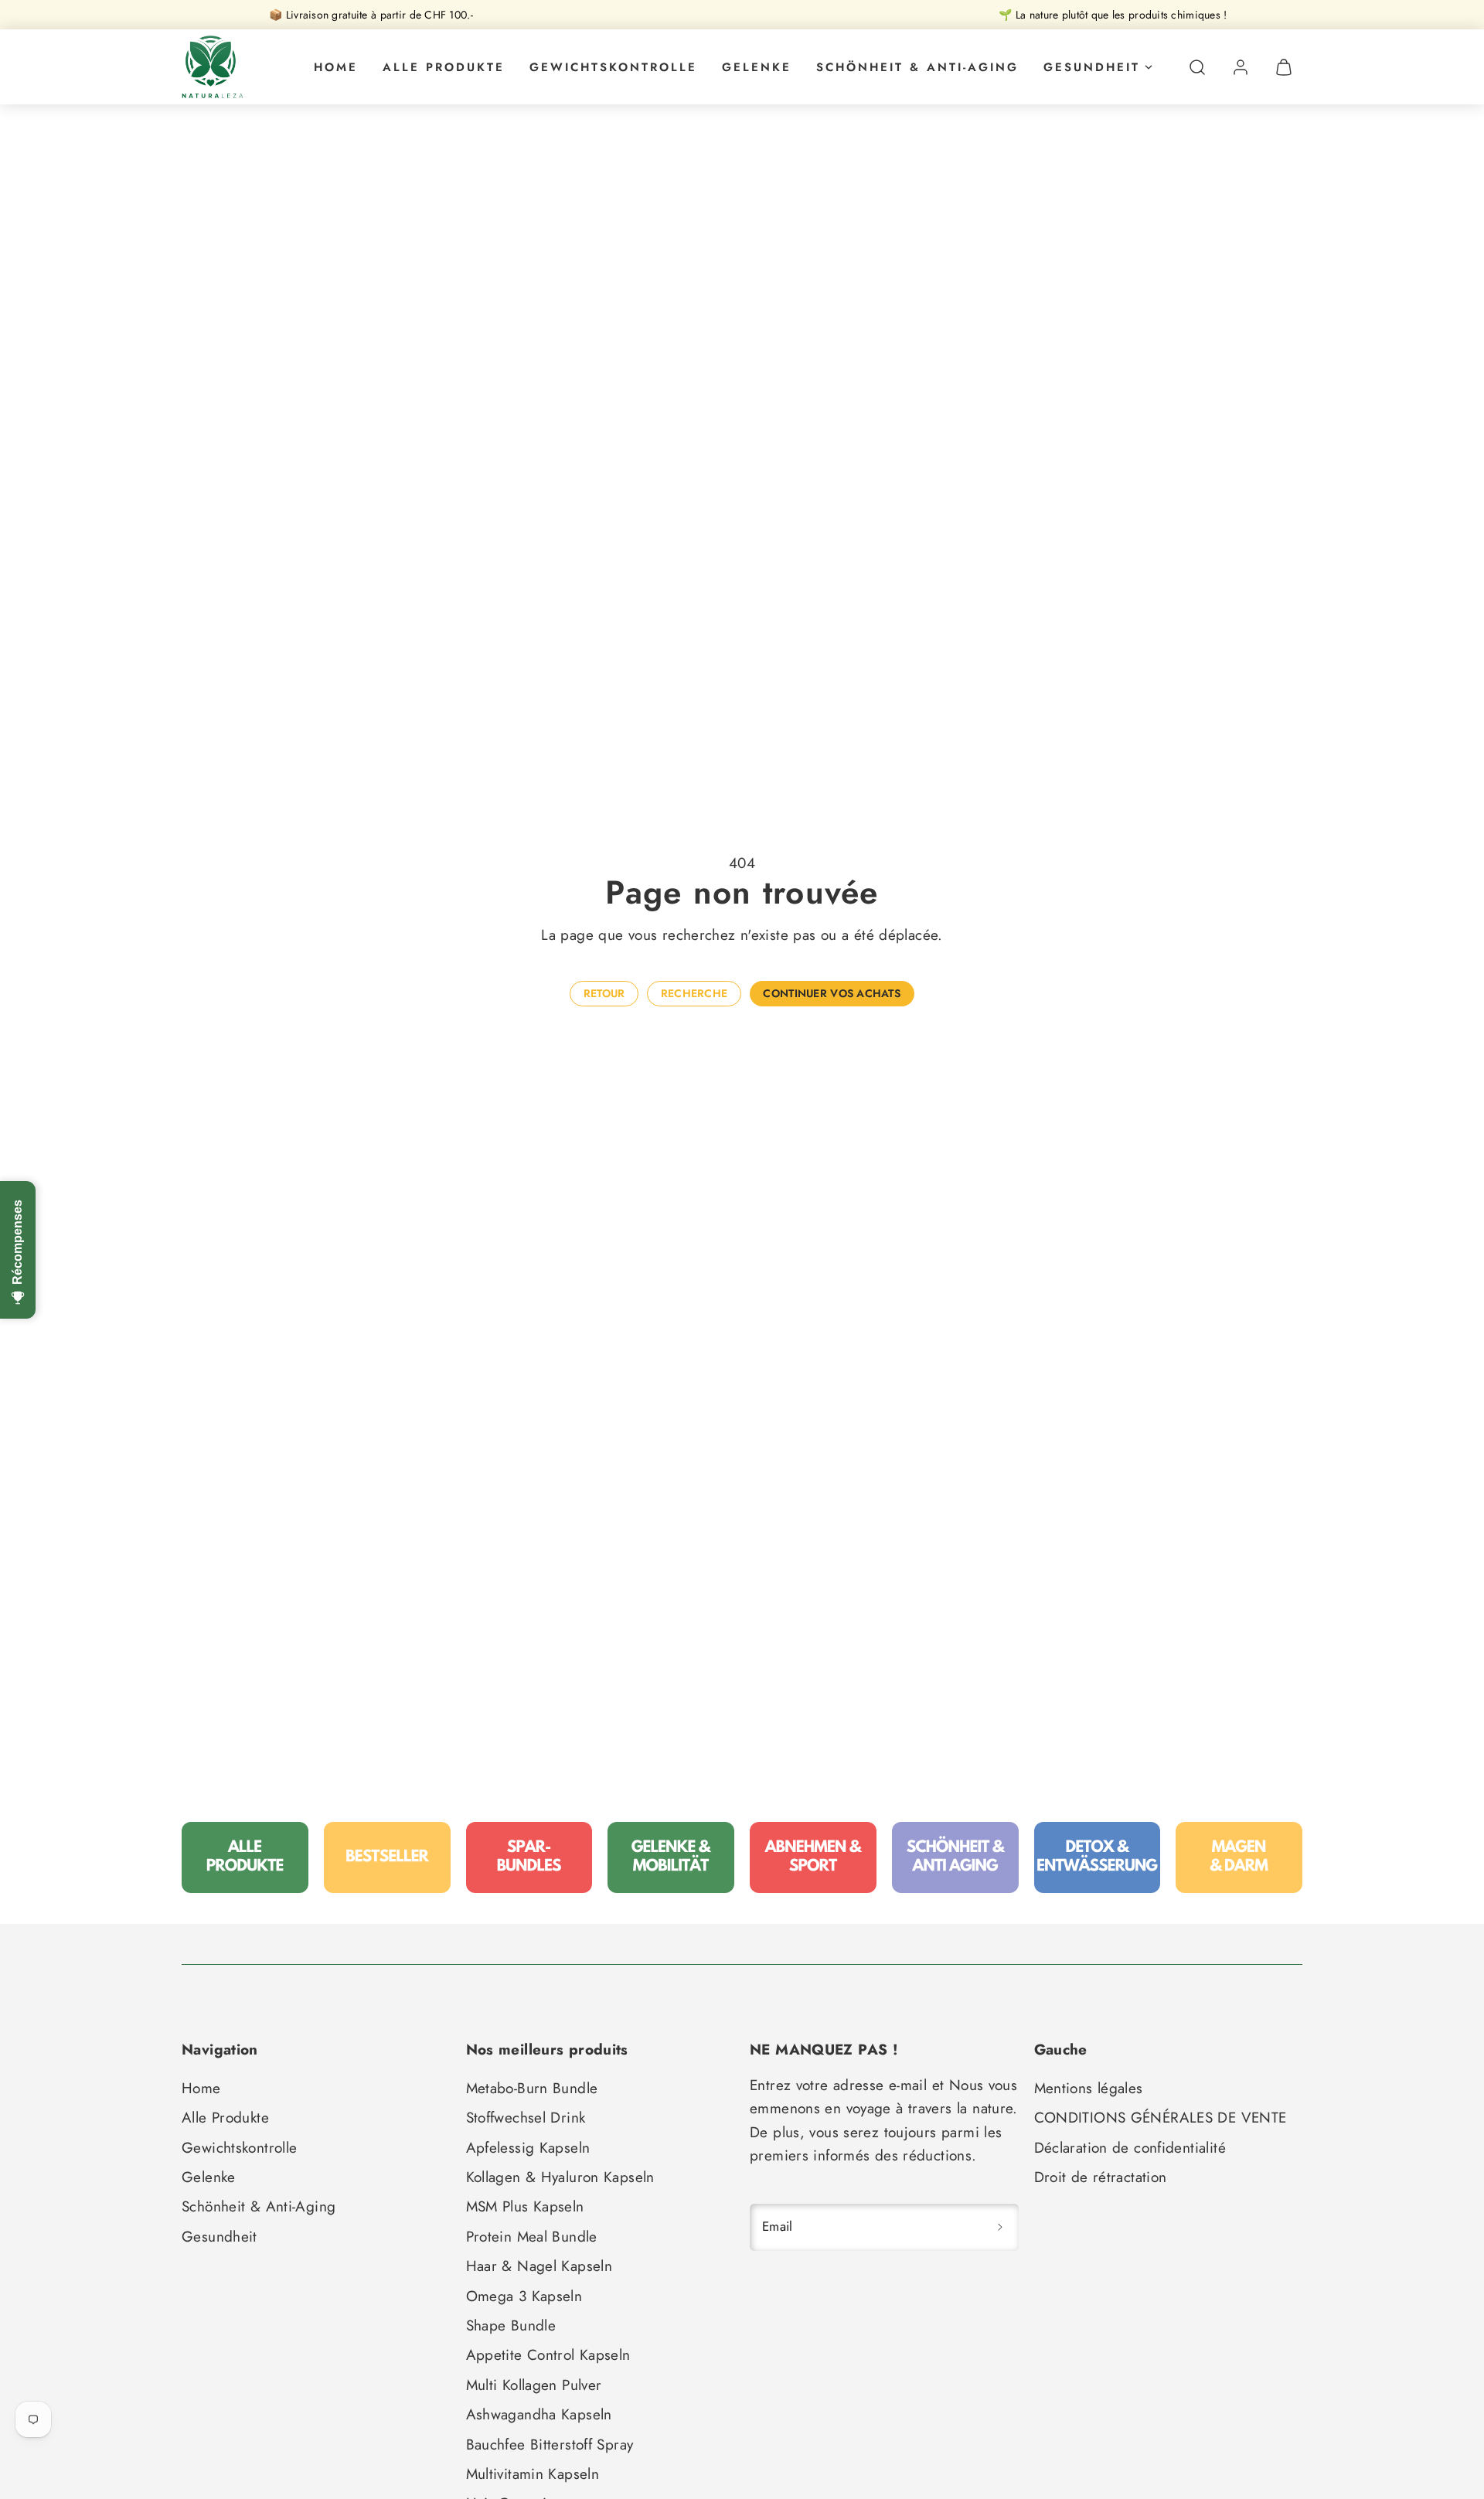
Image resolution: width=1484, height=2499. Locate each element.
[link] (1241, 67)
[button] (1197, 67)
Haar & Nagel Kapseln (539, 2266)
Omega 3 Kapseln (524, 2296)
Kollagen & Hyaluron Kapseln (560, 2177)
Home (336, 67)
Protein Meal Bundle (532, 2237)
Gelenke (757, 67)
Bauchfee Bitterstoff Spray (550, 2445)
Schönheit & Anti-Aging (917, 67)
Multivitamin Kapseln (533, 2474)
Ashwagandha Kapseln (539, 2414)
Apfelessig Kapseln (528, 2148)
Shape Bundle (511, 2325)
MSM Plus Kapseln (525, 2206)
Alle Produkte (444, 67)
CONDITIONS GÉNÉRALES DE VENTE (1161, 2118)
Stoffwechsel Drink (526, 2118)
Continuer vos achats (832, 993)
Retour (604, 993)
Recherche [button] (694, 993)
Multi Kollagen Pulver (534, 2385)
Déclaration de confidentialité (1130, 2148)
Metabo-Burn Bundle (532, 2088)
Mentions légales (1089, 2088)
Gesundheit (1092, 67)
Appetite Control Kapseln (548, 2355)
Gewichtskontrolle (613, 67)
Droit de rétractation (1101, 2177)
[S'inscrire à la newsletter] (1000, 2227)
